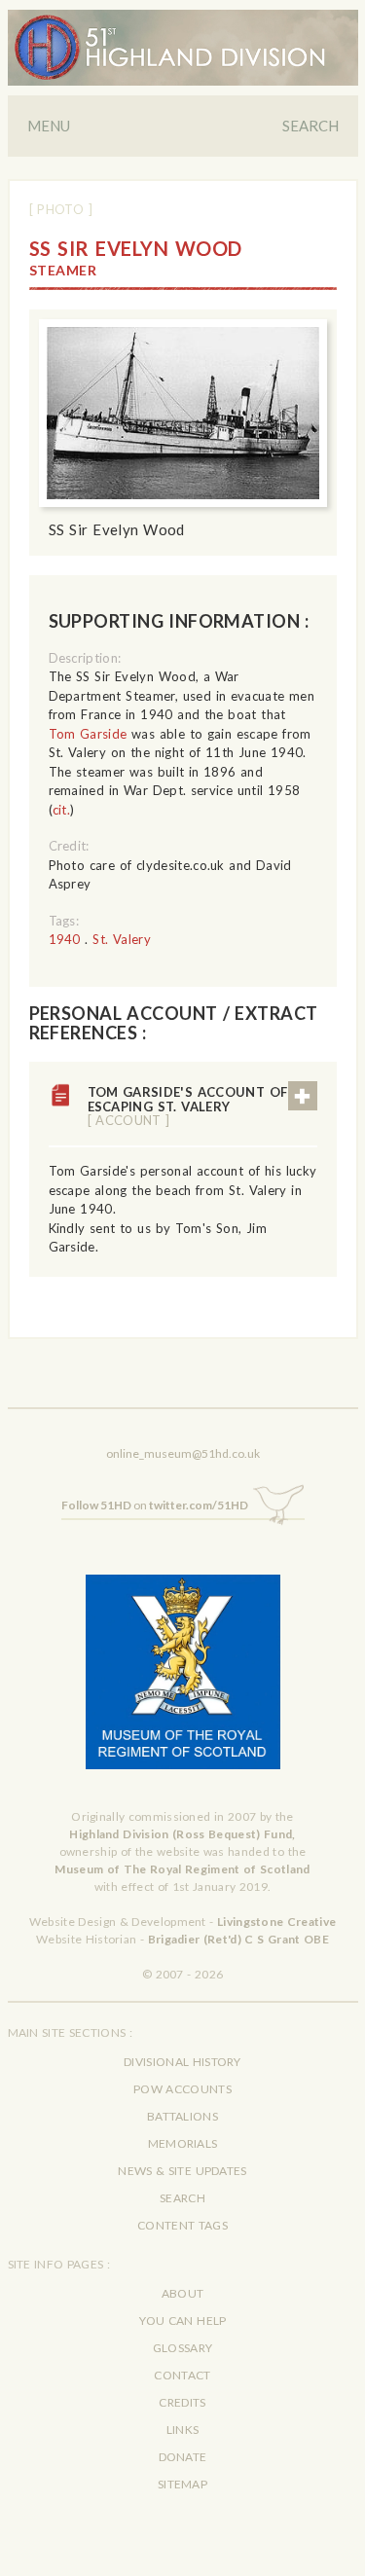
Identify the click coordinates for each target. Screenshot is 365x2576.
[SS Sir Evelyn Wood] (183, 413)
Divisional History (182, 2062)
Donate (183, 2457)
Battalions (182, 2116)
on (155, 1505)
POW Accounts (182, 2089)
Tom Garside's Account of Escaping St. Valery (188, 1106)
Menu (49, 126)
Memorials (183, 2143)
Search (310, 126)
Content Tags (182, 2225)
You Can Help (183, 2321)
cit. (61, 810)
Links (183, 2430)
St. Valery (122, 939)
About (183, 2293)
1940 (65, 939)
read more (303, 1096)
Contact (182, 2375)
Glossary (182, 2348)
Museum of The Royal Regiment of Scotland (182, 1869)
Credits (182, 2402)
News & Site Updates (182, 2171)
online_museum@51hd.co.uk (183, 1453)
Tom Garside (88, 734)
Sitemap (182, 2484)
